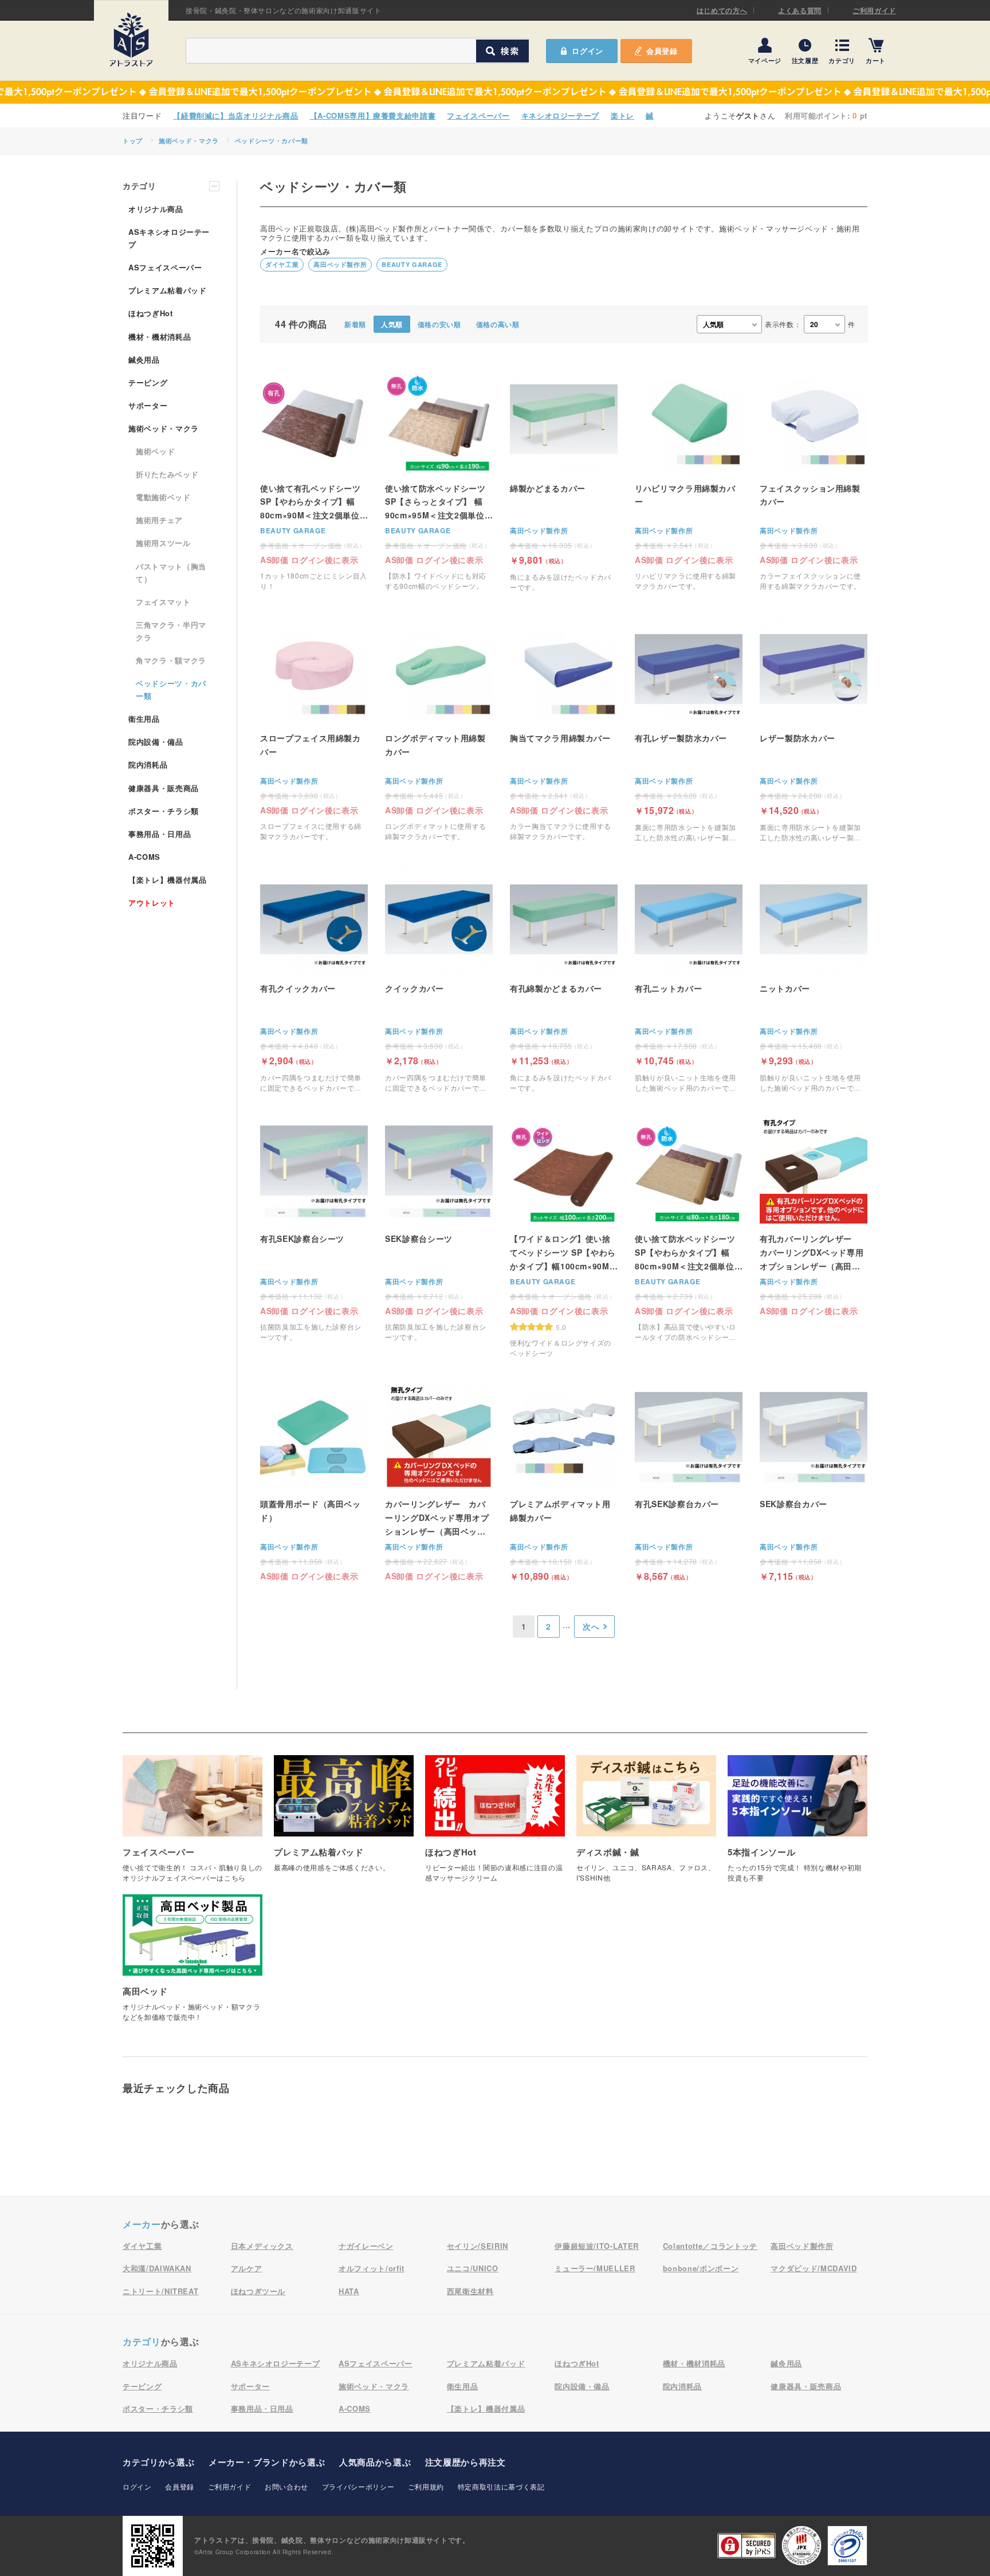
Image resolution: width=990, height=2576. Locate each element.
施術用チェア (159, 520)
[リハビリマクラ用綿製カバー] (689, 479)
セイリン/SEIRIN (478, 2246)
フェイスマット (163, 602)
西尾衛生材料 (470, 2291)
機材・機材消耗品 (160, 337)
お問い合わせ (286, 2486)
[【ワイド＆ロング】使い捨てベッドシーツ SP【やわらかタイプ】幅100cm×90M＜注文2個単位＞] (564, 1237)
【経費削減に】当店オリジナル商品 (235, 115)
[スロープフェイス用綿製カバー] (314, 728)
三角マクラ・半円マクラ (171, 631)
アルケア (247, 2268)
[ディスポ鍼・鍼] (646, 1825)
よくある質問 (800, 10)
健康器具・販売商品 (164, 788)
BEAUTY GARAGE (412, 264)
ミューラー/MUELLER (595, 2268)
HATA (349, 2291)
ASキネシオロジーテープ (169, 238)
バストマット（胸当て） (171, 573)
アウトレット (152, 902)
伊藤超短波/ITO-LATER (597, 2246)
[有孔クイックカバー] (314, 979)
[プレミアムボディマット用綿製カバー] (564, 1481)
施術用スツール (163, 543)
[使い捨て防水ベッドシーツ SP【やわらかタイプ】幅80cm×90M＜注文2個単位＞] (689, 1229)
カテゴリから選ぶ (158, 2462)
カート (876, 60)
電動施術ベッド (163, 497)
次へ (591, 1626)
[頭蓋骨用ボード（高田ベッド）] (314, 1480)
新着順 (355, 324)
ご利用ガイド (874, 10)
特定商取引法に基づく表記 (501, 2486)
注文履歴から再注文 (465, 2462)
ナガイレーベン (366, 2246)
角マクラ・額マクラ (171, 660)
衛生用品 (144, 719)
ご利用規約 (426, 2486)
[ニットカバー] (814, 979)
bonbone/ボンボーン (701, 2268)
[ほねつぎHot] (495, 1825)
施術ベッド (155, 451)
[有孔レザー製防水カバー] (689, 729)
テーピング (148, 382)
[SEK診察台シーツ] (439, 1229)
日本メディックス (262, 2246)
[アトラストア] (131, 40)
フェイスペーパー (478, 115)
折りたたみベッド (167, 474)
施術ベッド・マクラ (189, 141)
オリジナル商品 (156, 209)
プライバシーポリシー (358, 2486)
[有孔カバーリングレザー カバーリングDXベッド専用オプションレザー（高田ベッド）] (814, 1215)
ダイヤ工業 (282, 264)
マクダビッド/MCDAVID (814, 2268)
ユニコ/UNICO (473, 2268)
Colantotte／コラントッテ (710, 2246)
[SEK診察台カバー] (814, 1481)
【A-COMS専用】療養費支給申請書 (373, 115)
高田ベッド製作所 (340, 264)
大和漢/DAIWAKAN (157, 2268)
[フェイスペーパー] (192, 1825)
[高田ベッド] (192, 1964)
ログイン (137, 2486)
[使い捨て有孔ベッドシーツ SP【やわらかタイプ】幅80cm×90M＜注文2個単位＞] (314, 479)
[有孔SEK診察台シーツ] (314, 1229)
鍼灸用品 (144, 359)
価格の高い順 (498, 324)
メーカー (142, 2224)
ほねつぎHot (151, 313)
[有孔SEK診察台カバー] (689, 1481)
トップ (133, 141)
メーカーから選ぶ (267, 2462)
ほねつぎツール (258, 2291)
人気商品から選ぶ (375, 2462)
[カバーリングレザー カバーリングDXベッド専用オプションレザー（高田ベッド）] (439, 1480)
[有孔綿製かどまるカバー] (564, 979)
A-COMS (144, 857)
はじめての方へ (722, 10)
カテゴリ (842, 60)
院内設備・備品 (156, 742)
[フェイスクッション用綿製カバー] (814, 479)
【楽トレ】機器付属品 (168, 880)
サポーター (148, 405)
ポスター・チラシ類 (164, 811)
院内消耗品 (148, 764)
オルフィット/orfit (372, 2268)
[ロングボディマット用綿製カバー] (439, 728)
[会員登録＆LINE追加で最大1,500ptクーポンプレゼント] (495, 92)
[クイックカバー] (439, 979)
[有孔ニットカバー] (689, 979)
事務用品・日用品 (160, 834)
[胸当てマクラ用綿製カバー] (564, 728)
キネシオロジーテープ (561, 115)
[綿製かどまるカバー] (564, 479)
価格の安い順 (439, 324)
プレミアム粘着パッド (168, 290)
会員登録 (662, 51)
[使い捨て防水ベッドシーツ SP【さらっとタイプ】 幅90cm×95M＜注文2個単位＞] (439, 479)
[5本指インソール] (797, 1825)
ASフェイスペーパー (165, 267)
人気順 (392, 324)
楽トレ (622, 115)
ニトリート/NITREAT (160, 2291)
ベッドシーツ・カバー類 (272, 141)
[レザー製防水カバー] (814, 729)
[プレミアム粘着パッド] (344, 1820)
